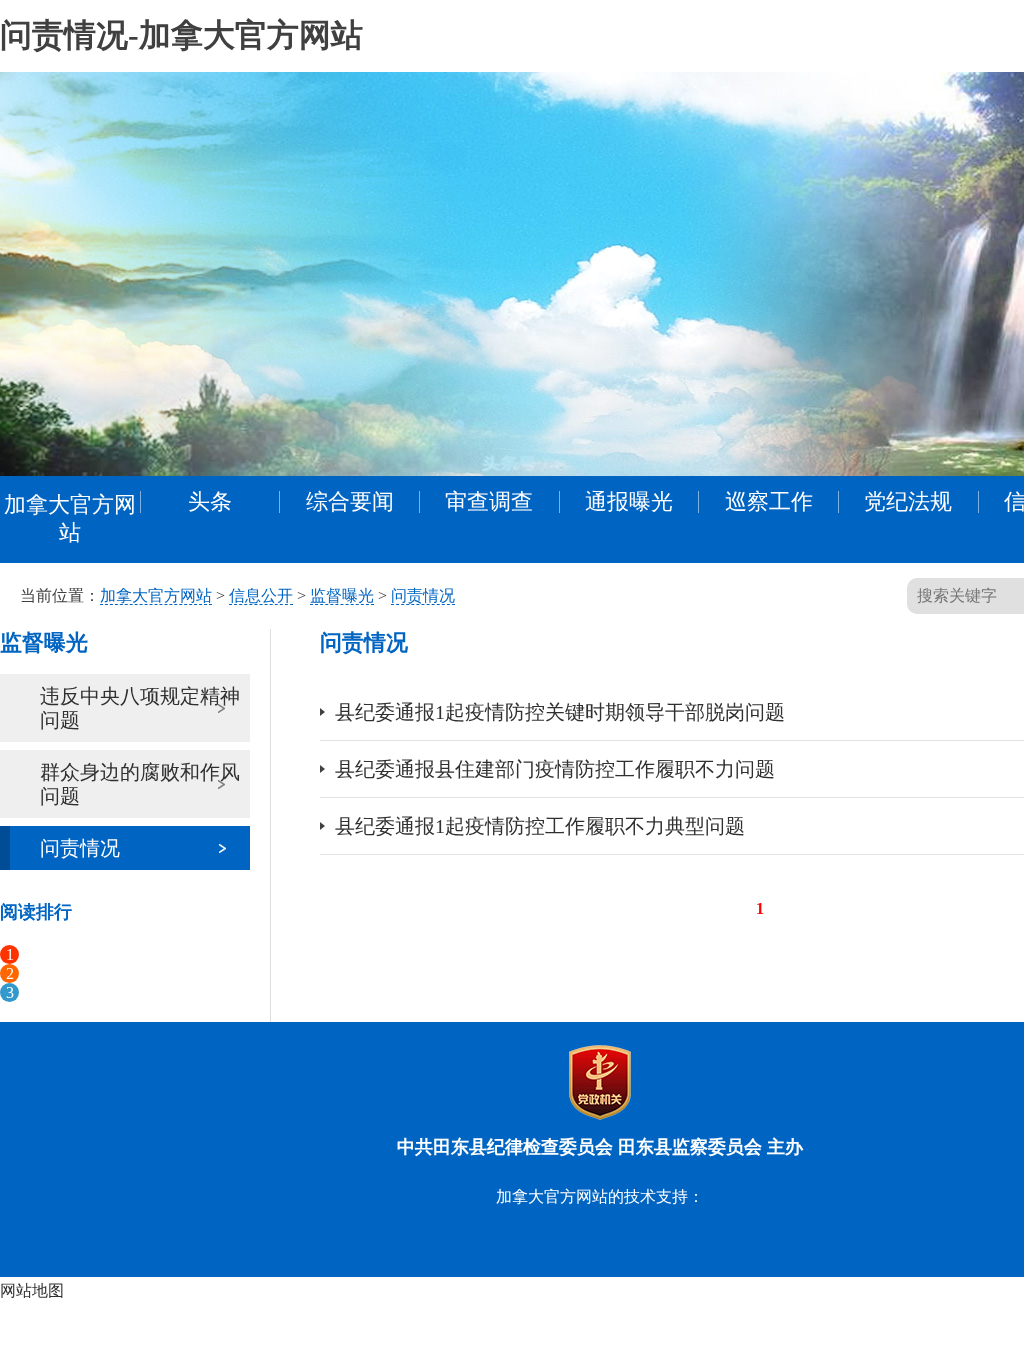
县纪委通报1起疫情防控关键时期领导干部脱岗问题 (560, 712)
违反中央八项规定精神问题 (140, 708)
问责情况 (423, 595)
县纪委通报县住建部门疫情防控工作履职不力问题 (555, 769)
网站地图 (32, 1290)
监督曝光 (342, 595)
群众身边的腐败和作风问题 (140, 784)
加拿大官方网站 (70, 519)
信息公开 (261, 595)
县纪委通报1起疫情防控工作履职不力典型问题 (540, 826)
